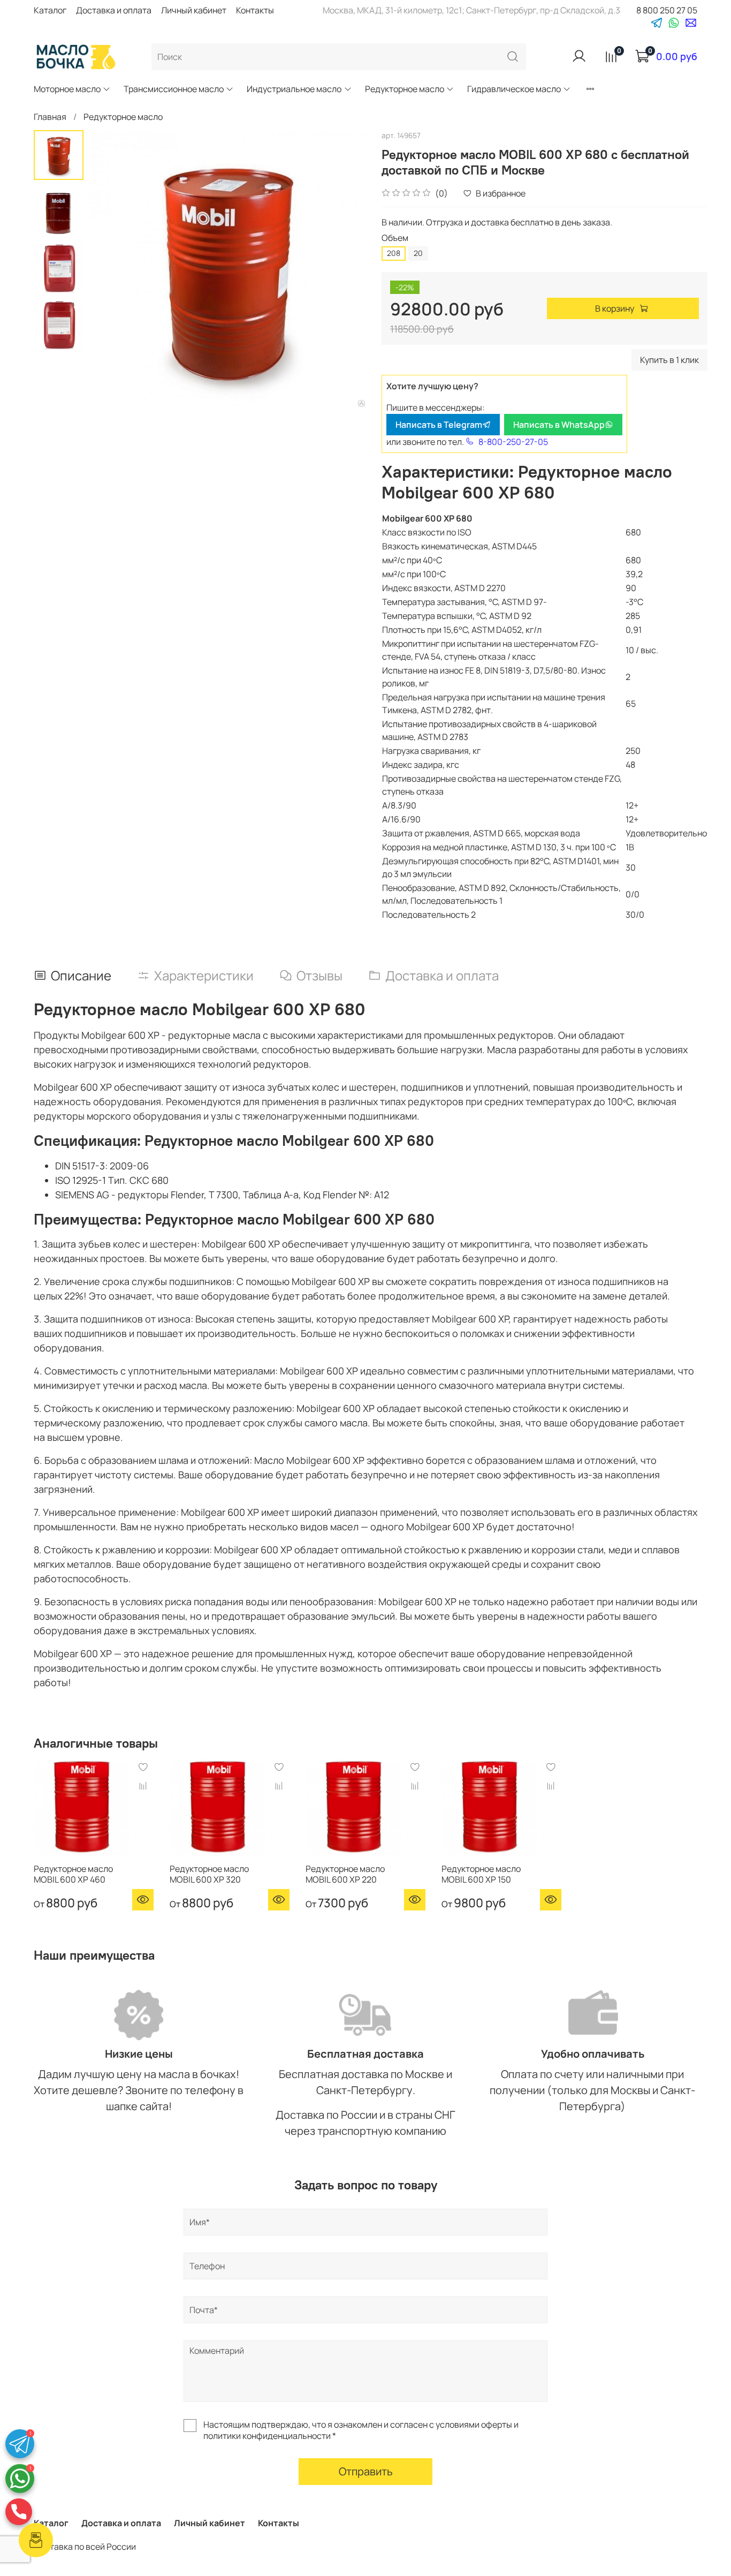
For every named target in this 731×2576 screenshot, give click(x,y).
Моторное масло (67, 89)
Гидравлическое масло (514, 89)
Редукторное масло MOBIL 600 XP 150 (481, 1874)
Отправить (366, 2471)
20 (418, 253)
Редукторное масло (405, 89)
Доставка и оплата (114, 10)
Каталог (50, 10)
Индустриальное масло (294, 89)
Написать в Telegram (439, 425)
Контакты (255, 10)
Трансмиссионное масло (174, 89)
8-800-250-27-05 (513, 442)
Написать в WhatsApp (559, 425)
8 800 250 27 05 (667, 10)
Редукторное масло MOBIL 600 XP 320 (209, 1874)
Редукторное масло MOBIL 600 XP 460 (73, 1874)
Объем (395, 238)
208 (394, 253)
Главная (50, 117)
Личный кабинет (194, 10)
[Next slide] (344, 269)
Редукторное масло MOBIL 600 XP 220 (345, 1874)
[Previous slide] (110, 269)
